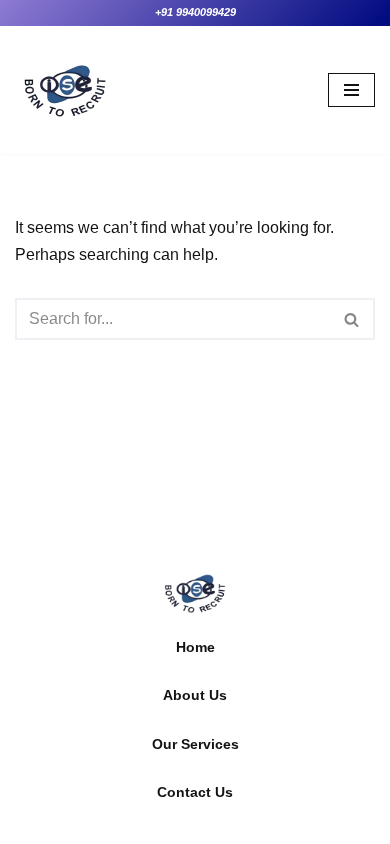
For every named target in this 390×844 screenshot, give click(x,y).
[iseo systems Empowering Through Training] (65, 90)
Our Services (195, 744)
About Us (195, 695)
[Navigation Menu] (351, 90)
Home (195, 647)
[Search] (352, 319)
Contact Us (195, 792)
